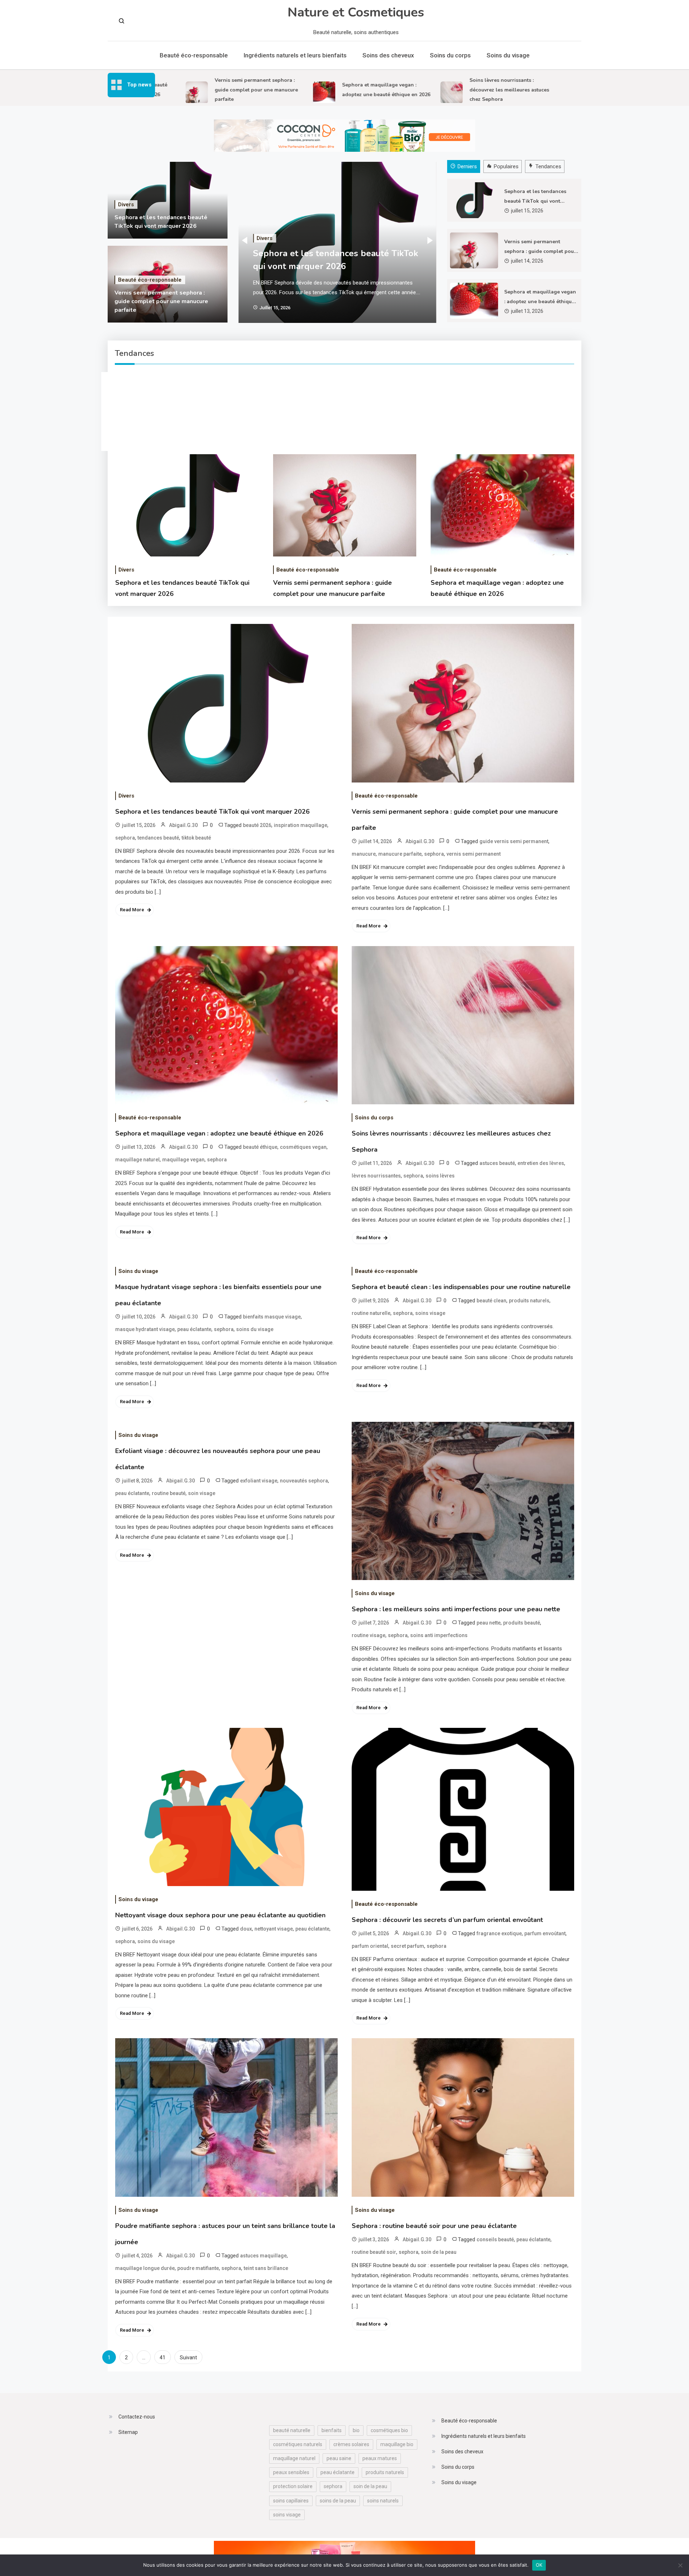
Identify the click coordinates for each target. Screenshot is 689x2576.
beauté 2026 (257, 825)
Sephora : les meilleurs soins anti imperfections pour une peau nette (456, 1609)
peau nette (489, 1623)
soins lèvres (440, 1176)
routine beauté (169, 1493)
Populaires (506, 166)
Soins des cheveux (388, 55)
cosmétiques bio (389, 2430)
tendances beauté (158, 838)
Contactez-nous (137, 2417)
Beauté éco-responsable (194, 55)
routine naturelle (371, 1313)
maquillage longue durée (145, 2268)
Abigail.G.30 (183, 825)
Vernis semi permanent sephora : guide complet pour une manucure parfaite (216, 90)
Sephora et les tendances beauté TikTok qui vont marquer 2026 (535, 197)
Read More (132, 910)
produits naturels (529, 1301)
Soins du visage (508, 55)
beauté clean (491, 1301)
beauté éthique (260, 1147)
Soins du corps (450, 55)
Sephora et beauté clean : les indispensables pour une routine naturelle (461, 1287)
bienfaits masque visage (272, 1317)
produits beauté (522, 1623)
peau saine (339, 2458)
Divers (126, 205)
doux (246, 1929)
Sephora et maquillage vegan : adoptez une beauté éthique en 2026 (540, 297)
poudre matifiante (198, 2268)
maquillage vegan (183, 1160)
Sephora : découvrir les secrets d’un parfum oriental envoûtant (447, 1920)
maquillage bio (397, 2444)
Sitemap (128, 2432)
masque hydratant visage (145, 1329)
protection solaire (293, 2486)
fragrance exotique (499, 1933)
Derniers (467, 166)
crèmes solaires (351, 2444)
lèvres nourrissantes (376, 1176)
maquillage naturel (137, 1160)
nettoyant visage (274, 1929)
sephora (125, 838)
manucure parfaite (400, 854)
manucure (364, 854)
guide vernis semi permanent (514, 841)
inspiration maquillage (301, 825)
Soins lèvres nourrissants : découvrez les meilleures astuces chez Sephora (469, 90)
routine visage (369, 1635)
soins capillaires (291, 2501)
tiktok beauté (196, 838)
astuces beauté (497, 1163)
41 (163, 2358)
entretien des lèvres (541, 1163)
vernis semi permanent (474, 854)
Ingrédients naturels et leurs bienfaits (295, 55)
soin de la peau (439, 2252)
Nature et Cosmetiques (356, 12)
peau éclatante (194, 1329)
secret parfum (407, 1946)
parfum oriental (370, 1946)
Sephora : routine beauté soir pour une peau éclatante (434, 2226)
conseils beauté (495, 2239)
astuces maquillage (263, 2256)
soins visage (430, 1313)
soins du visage (255, 1329)
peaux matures (380, 2458)
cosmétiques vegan (303, 1147)
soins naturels (383, 2501)
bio (356, 2430)
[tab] (465, 167)
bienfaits (332, 2430)
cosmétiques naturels (298, 2444)
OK (539, 2565)
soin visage (202, 1493)
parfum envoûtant (545, 1933)
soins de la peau (338, 2501)
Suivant (188, 2358)
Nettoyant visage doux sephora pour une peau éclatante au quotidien (220, 1915)
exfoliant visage (259, 1481)
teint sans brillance (266, 2268)
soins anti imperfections (439, 1635)
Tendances (548, 166)
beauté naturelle (292, 2430)
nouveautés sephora (304, 1481)
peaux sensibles (291, 2472)
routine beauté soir (374, 2252)
